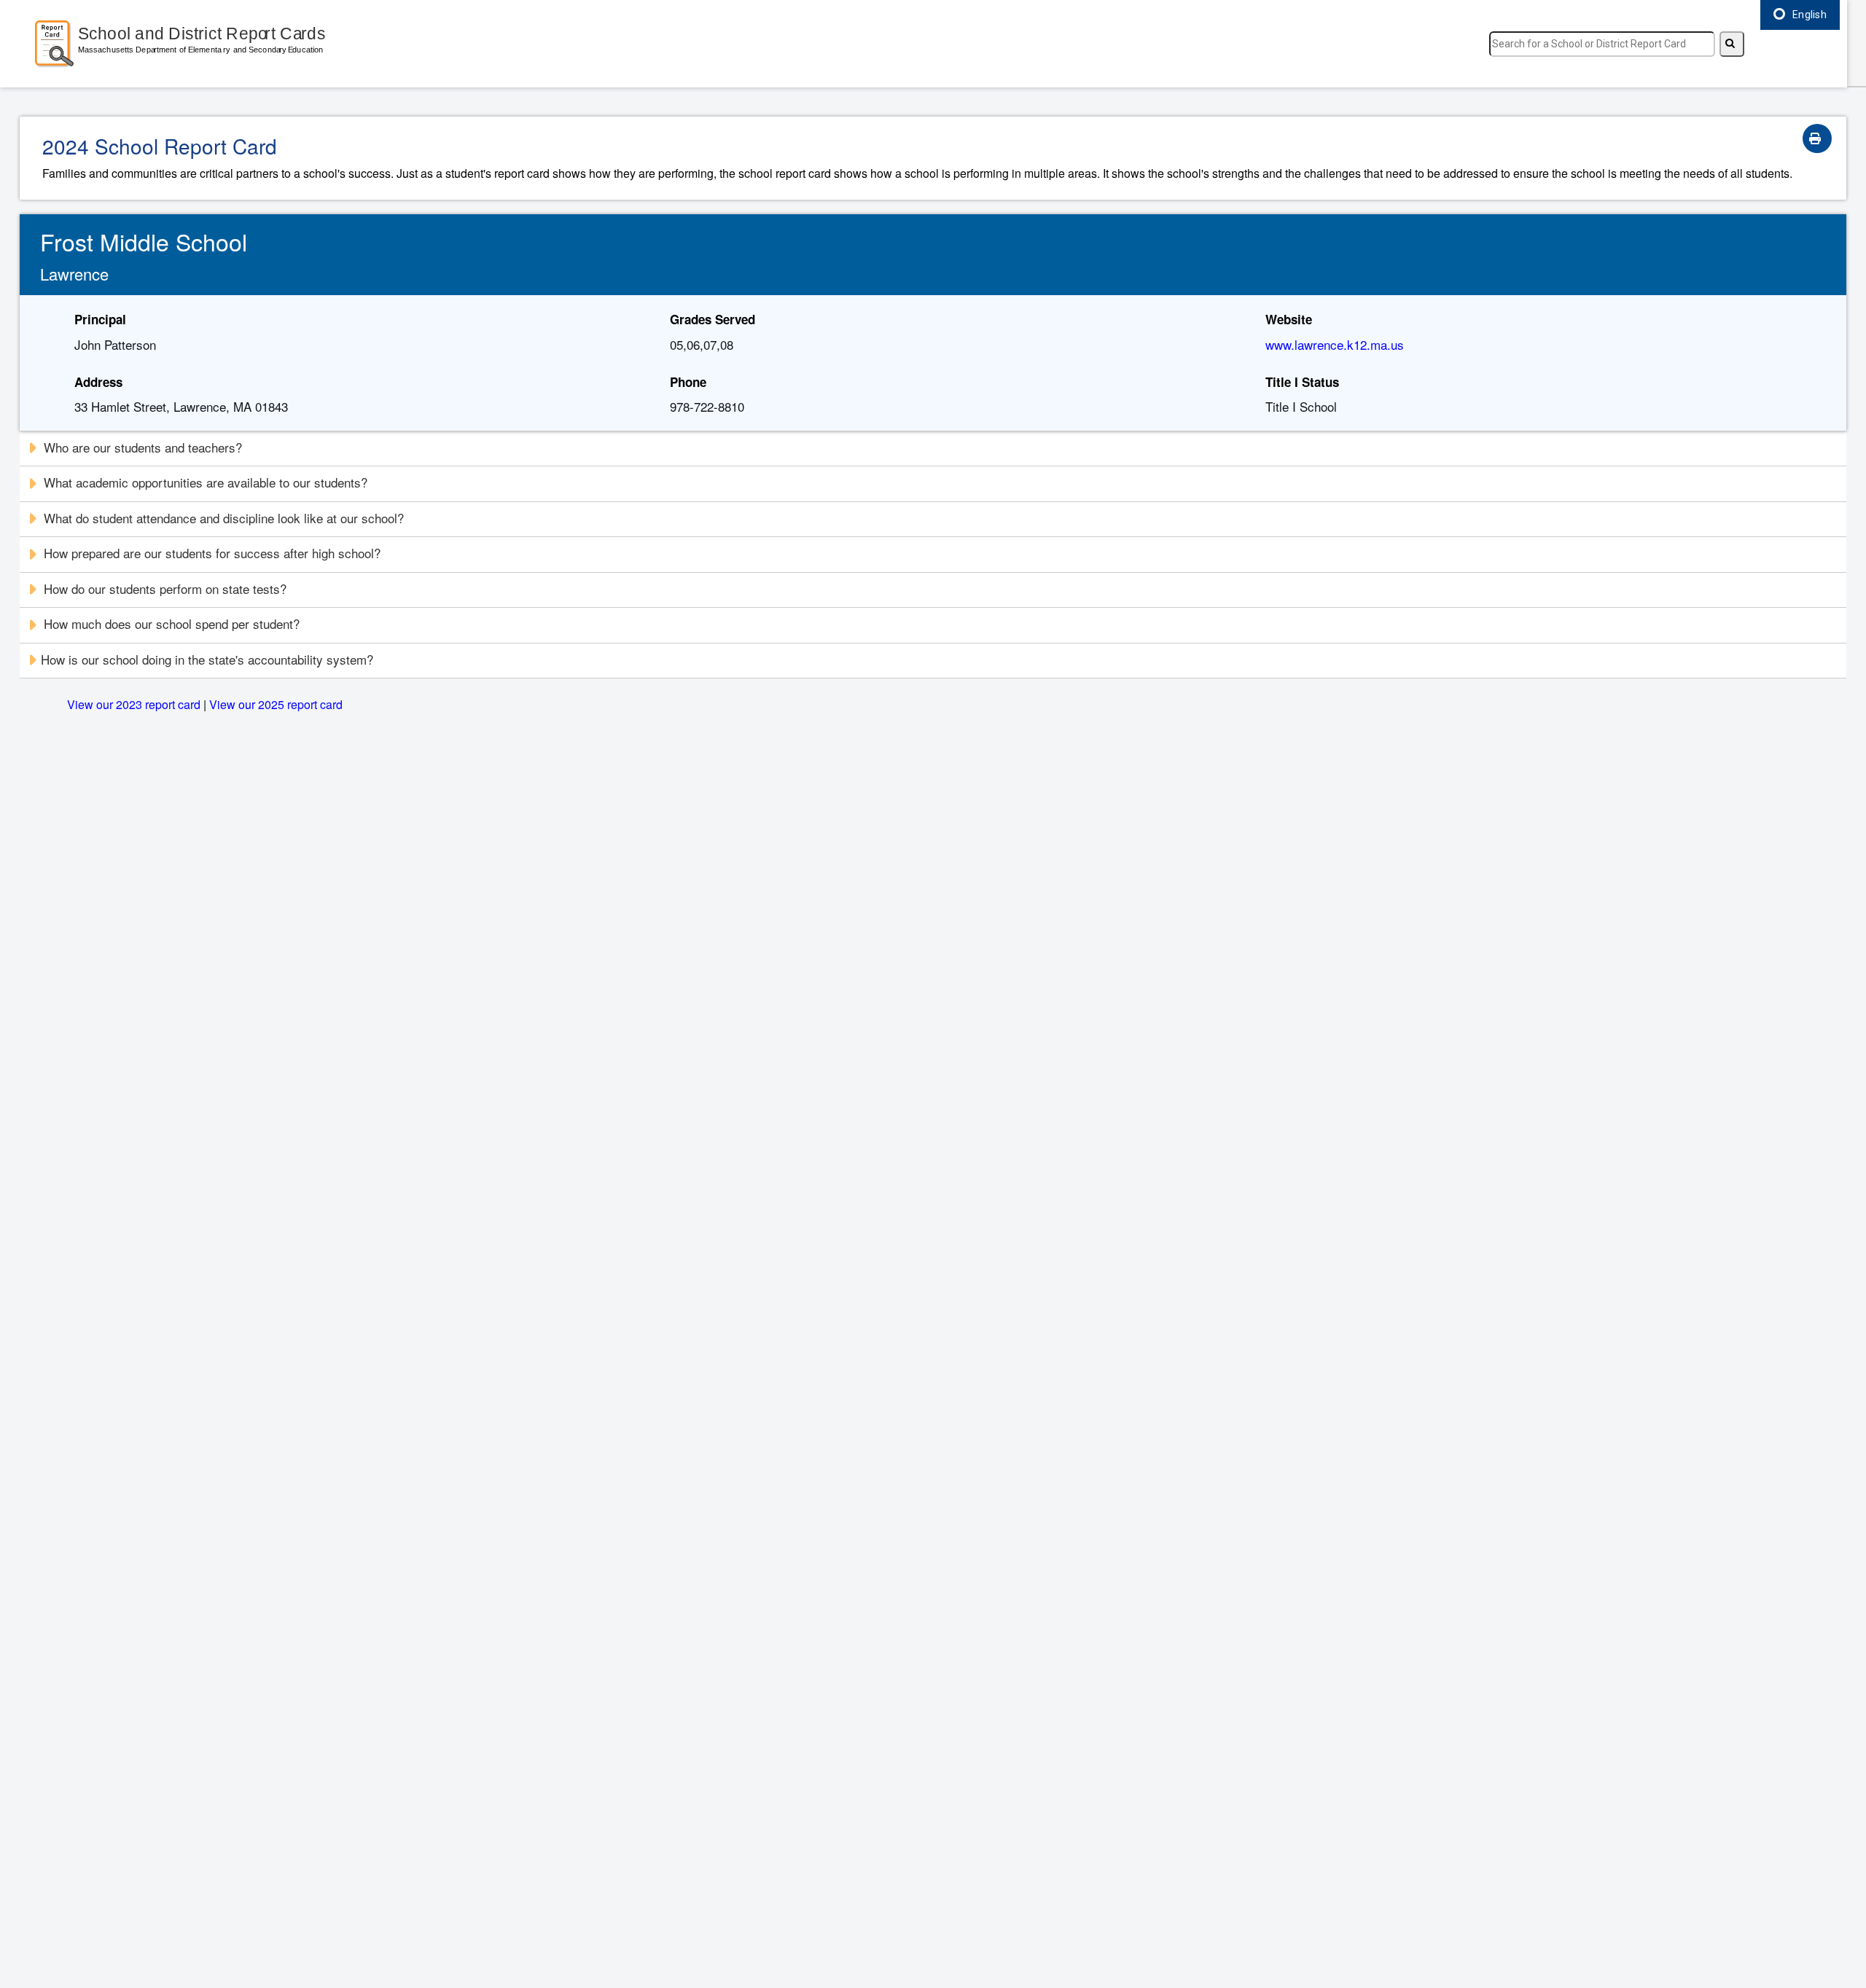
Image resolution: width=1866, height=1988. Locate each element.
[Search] (1732, 44)
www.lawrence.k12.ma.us (1335, 344)
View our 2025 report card (276, 704)
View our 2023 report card (134, 704)
